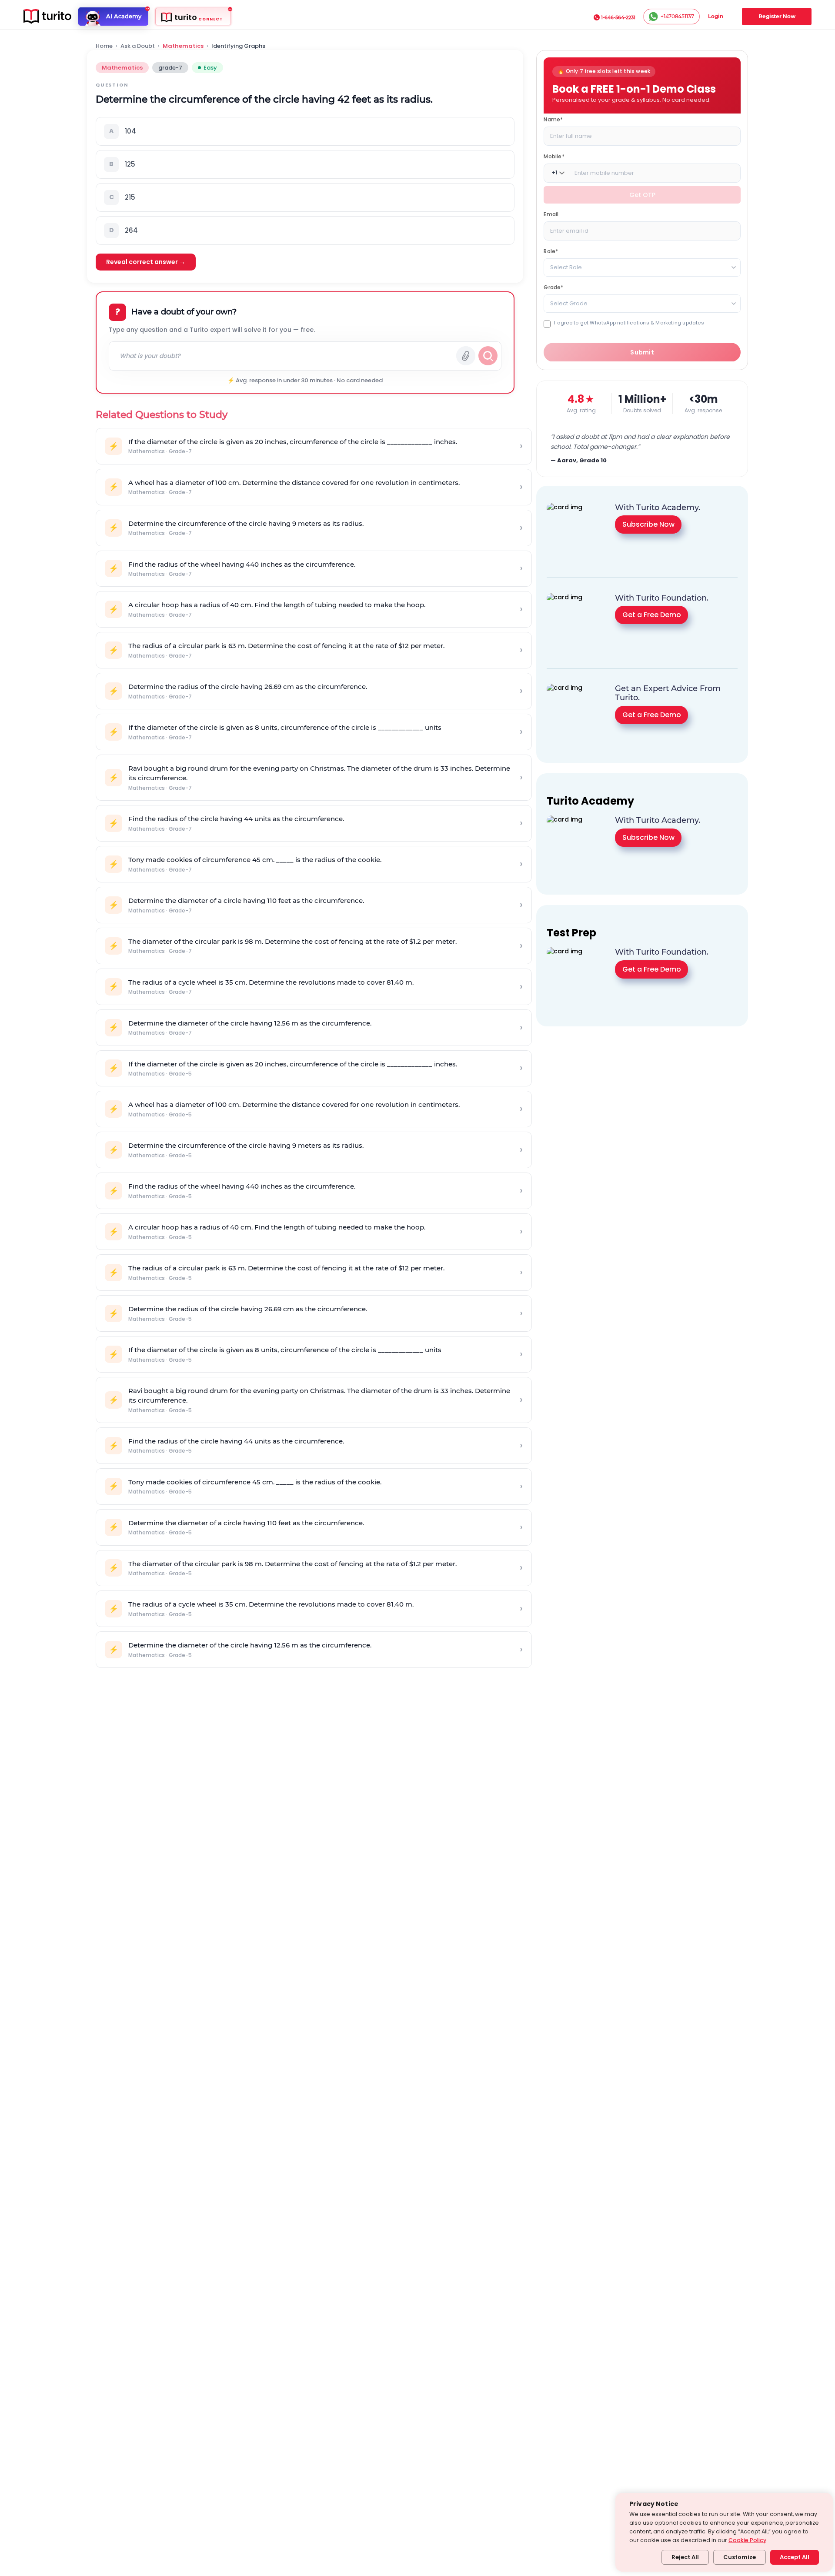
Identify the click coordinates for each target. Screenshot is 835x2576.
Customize (740, 2557)
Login (716, 16)
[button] (305, 131)
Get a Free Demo (652, 615)
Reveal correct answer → (146, 262)
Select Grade (569, 303)
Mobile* (554, 156)
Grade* (553, 287)
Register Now (777, 16)
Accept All (795, 2557)
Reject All (685, 2557)
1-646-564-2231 (618, 17)
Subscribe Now (648, 524)
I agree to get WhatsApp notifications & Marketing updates (629, 322)
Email (551, 214)
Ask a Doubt (138, 46)
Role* (551, 251)
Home (104, 46)
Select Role (566, 267)
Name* (553, 119)
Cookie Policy (747, 2540)
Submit (642, 352)
